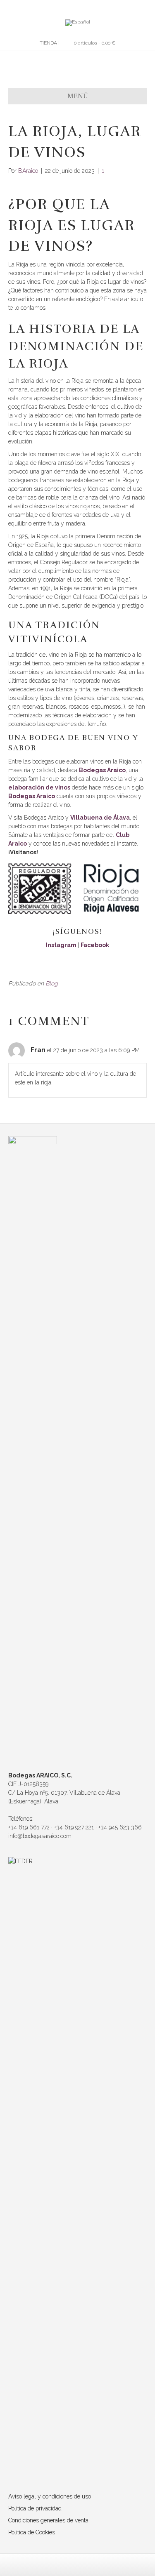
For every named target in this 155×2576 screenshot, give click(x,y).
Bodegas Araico (102, 770)
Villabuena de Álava (100, 818)
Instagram (61, 945)
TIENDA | (50, 43)
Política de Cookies (32, 2532)
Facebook (95, 945)
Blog (52, 983)
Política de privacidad (35, 2508)
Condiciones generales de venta (48, 2520)
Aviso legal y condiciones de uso (50, 2496)
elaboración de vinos (39, 787)
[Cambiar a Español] (78, 23)
